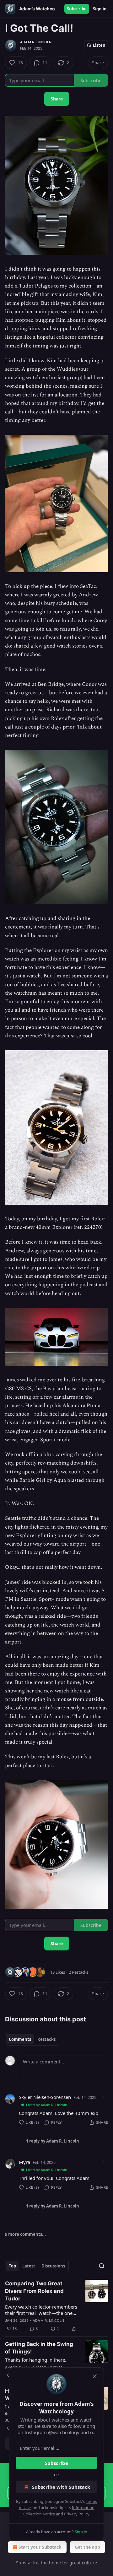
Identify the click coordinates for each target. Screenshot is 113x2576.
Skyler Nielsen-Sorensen (45, 2097)
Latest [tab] (29, 2266)
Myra (24, 2162)
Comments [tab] (20, 2039)
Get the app (87, 2547)
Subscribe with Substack (61, 2487)
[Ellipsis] (105, 2097)
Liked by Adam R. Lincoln (47, 2105)
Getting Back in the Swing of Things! (39, 2348)
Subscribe (77, 9)
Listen (99, 45)
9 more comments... (25, 2234)
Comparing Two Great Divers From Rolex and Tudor (34, 2291)
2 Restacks (78, 1972)
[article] (56, 2306)
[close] (95, 2376)
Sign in (100, 9)
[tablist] (32, 2039)
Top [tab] (12, 2266)
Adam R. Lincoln (36, 42)
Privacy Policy (77, 2514)
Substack (25, 2563)
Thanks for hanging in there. (36, 2360)
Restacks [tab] (46, 2039)
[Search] (102, 2266)
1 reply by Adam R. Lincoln (53, 2141)
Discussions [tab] (53, 2266)
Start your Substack (40, 2547)
